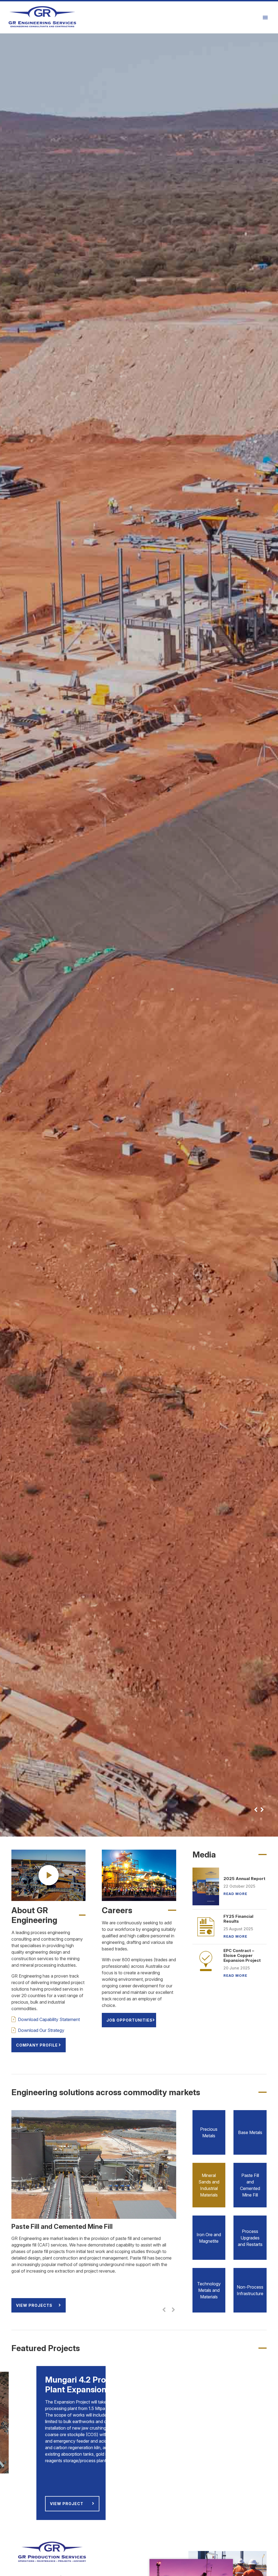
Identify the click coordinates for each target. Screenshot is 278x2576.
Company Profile (37, 2045)
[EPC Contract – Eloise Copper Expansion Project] (206, 1962)
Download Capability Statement (49, 2019)
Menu (266, 17)
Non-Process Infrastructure (250, 2290)
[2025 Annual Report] (206, 1886)
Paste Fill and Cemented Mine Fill (250, 2185)
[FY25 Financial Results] (206, 1927)
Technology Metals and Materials (209, 2290)
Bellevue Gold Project (215, 1636)
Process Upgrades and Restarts (250, 2238)
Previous (256, 1810)
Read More (235, 1894)
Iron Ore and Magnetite (209, 2238)
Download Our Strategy (41, 2030)
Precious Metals (209, 2132)
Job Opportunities (129, 2020)
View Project (74, 2464)
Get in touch (32, 1635)
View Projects (34, 2305)
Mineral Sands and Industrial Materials (209, 2185)
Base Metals (250, 2132)
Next (262, 1810)
